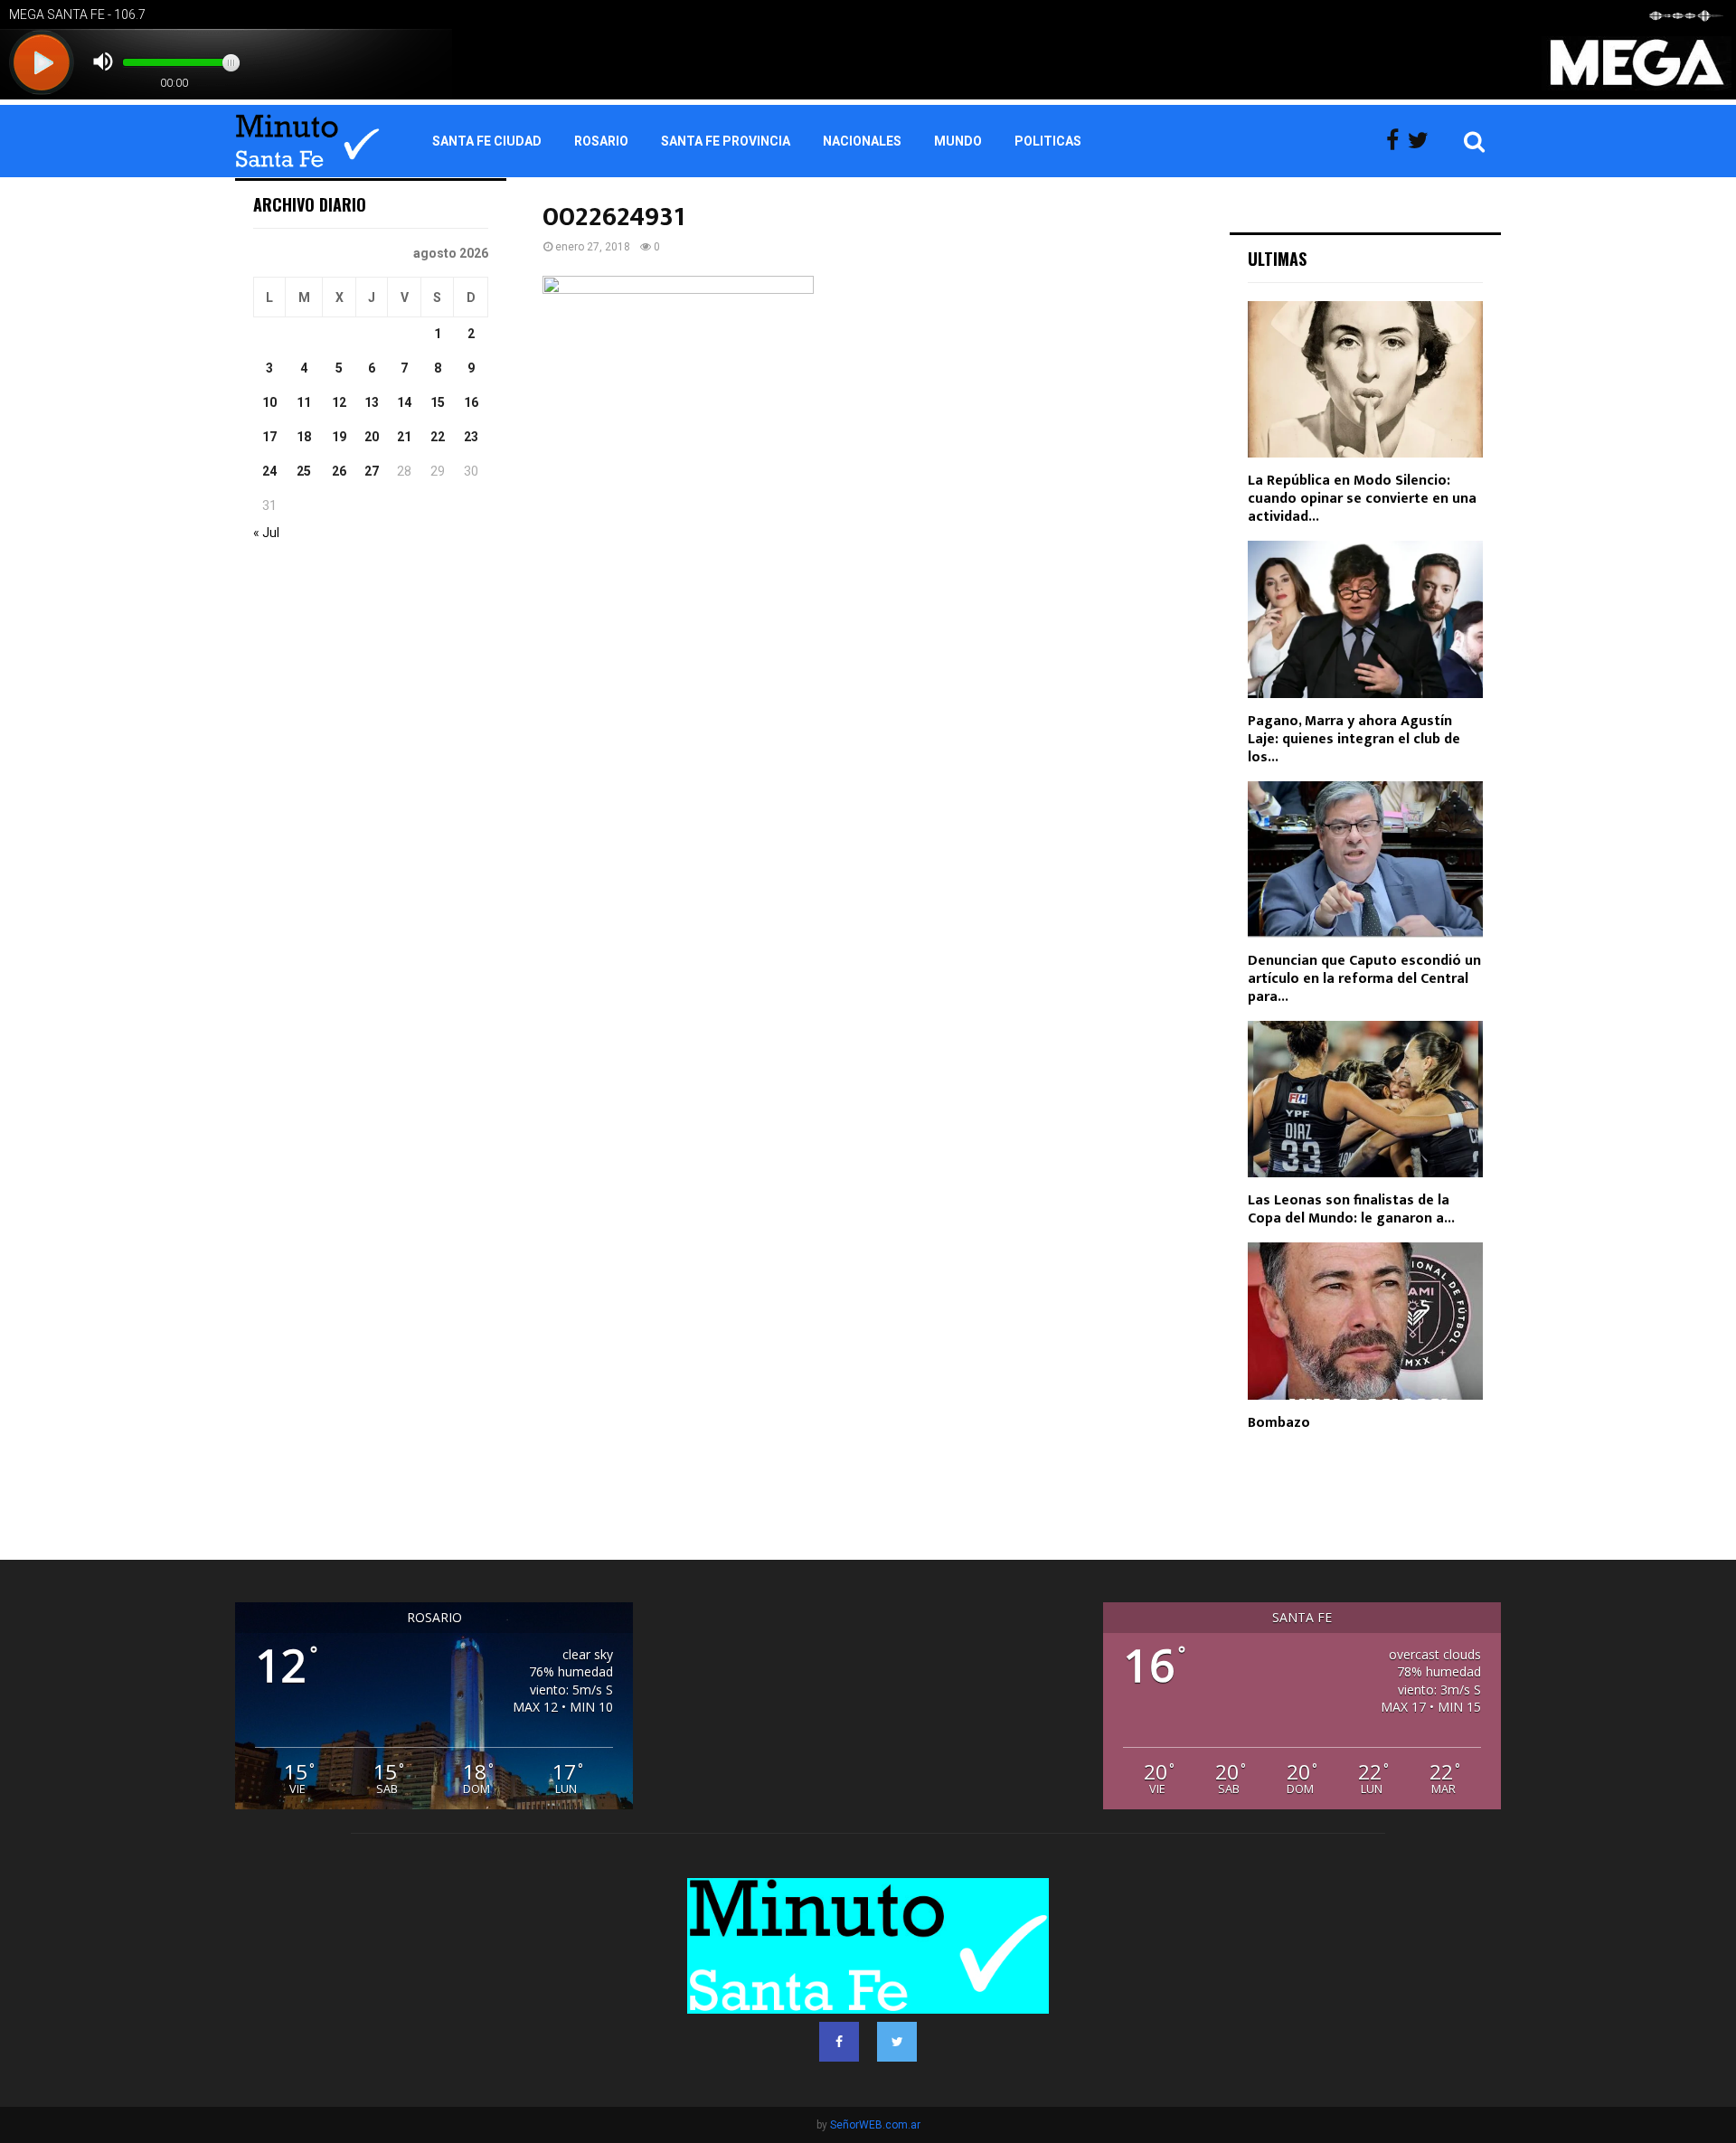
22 (438, 437)
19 (339, 437)
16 (471, 402)
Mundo (958, 141)
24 (269, 471)
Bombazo (1279, 1423)
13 (372, 402)
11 (304, 402)
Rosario (601, 141)
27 (372, 471)
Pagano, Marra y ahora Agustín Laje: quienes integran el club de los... (1354, 739)
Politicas (1048, 141)
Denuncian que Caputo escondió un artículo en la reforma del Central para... (1364, 979)
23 (471, 437)
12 (339, 402)
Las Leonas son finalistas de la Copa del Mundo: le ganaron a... (1351, 1209)
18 (304, 437)
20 (372, 437)
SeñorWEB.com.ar (875, 2125)
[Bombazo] (1365, 1321)
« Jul (266, 533)
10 (269, 402)
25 (304, 471)
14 (404, 402)
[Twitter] (1423, 141)
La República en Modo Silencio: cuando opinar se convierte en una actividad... (1362, 499)
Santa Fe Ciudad (487, 141)
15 (438, 402)
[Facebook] (1397, 141)
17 (269, 437)
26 (339, 471)
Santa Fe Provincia (726, 141)
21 (404, 437)
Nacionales (862, 141)
